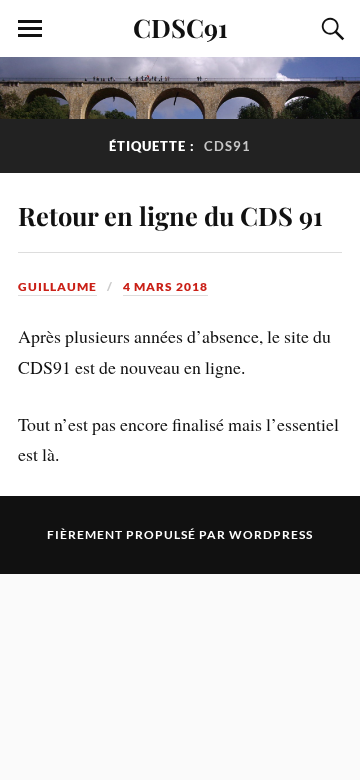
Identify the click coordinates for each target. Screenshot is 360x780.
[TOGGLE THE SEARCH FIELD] (330, 29)
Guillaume (57, 286)
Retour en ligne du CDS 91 (170, 215)
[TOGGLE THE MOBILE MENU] (30, 29)
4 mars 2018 (165, 286)
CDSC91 (180, 27)
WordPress (271, 534)
